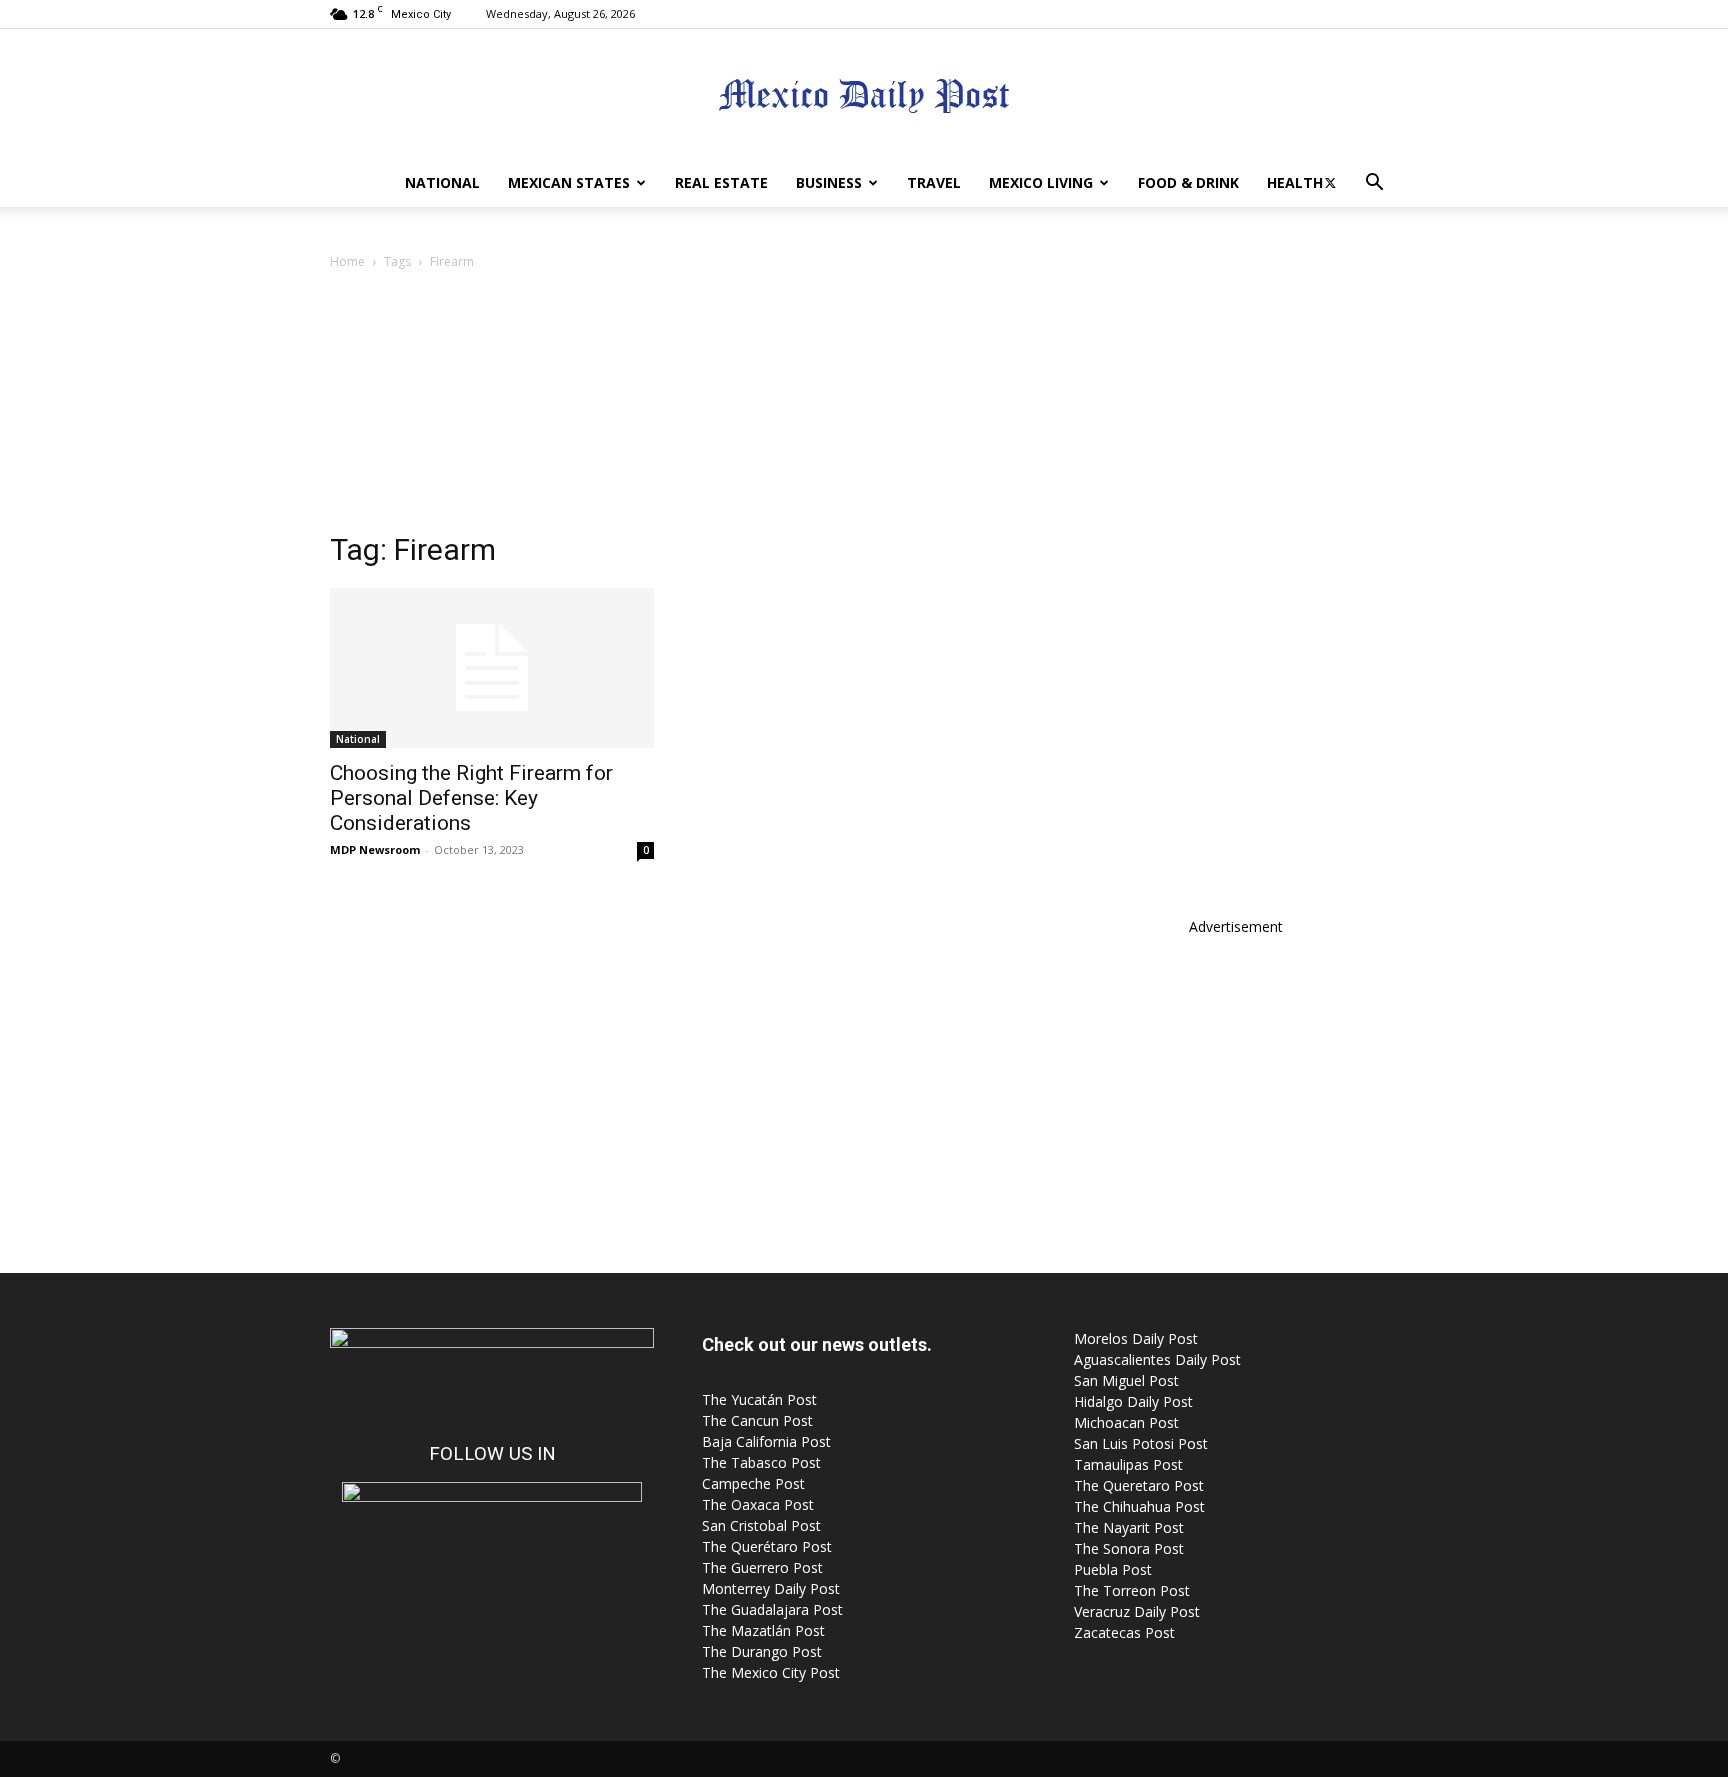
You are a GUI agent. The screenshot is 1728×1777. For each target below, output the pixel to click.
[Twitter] (1330, 183)
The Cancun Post (757, 1420)
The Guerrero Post (762, 1567)
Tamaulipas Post (1128, 1464)
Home (347, 261)
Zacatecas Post (1124, 1632)
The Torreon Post (1132, 1590)
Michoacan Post (1126, 1422)
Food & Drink (1188, 182)
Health (1295, 182)
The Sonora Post (1129, 1548)
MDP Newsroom (375, 849)
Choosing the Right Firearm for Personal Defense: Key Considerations (471, 798)
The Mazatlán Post (763, 1630)
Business (829, 182)
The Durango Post (762, 1651)
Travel (934, 182)
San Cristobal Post (761, 1525)
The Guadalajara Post (772, 1609)
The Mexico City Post (771, 1672)
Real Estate (721, 182)
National (442, 182)
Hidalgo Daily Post (1133, 1401)
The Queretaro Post (1139, 1485)
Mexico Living (1041, 182)
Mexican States (569, 182)
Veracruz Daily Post (1137, 1611)
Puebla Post (1113, 1569)
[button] (1374, 184)
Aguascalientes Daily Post (1157, 1359)
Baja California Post (766, 1441)
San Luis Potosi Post (1141, 1443)
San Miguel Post (1126, 1380)
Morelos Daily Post (1136, 1338)
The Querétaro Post (767, 1546)
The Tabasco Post (761, 1462)
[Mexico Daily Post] (864, 95)
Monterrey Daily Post (771, 1588)
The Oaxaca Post (758, 1504)
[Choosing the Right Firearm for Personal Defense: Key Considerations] (492, 668)
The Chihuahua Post (1139, 1506)
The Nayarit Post (1129, 1527)
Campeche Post (753, 1483)
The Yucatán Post (759, 1399)
